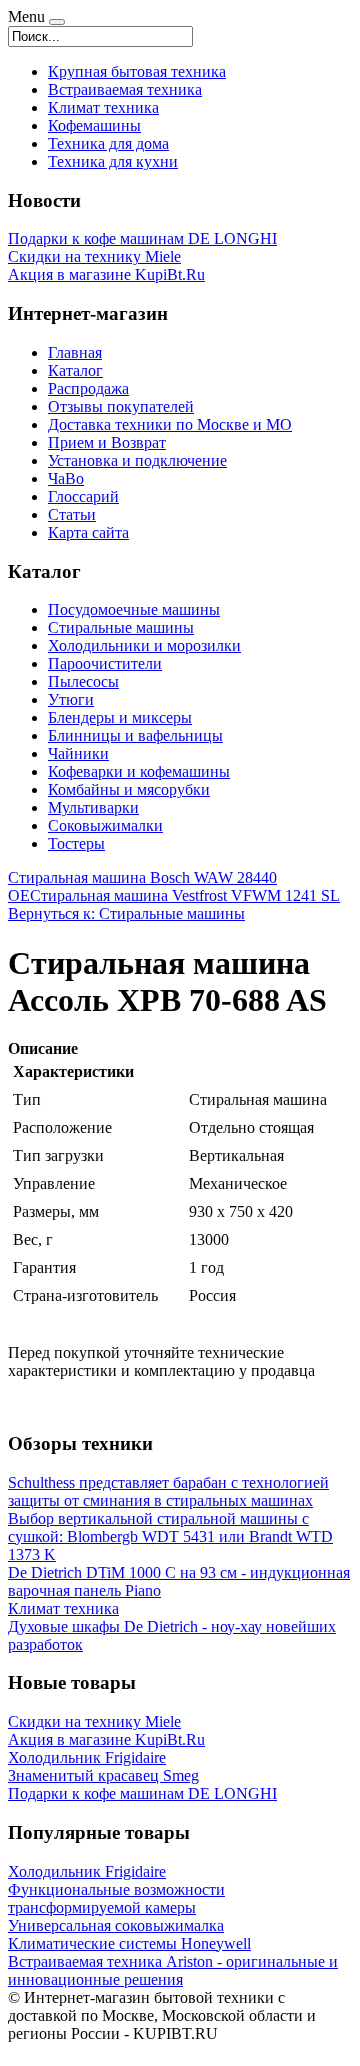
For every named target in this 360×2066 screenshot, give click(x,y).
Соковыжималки (105, 825)
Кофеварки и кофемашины (139, 771)
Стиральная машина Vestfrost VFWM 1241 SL (185, 895)
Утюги (71, 699)
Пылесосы (83, 681)
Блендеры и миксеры (120, 717)
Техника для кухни (113, 161)
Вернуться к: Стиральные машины (126, 913)
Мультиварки (93, 807)
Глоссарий (83, 496)
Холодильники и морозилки (144, 645)
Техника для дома (108, 143)
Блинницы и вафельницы (135, 735)
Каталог (75, 370)
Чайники (78, 753)
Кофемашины (94, 125)
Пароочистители (105, 663)
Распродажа (88, 388)
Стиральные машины (121, 627)
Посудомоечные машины (134, 609)
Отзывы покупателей (121, 406)
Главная (75, 352)
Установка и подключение (137, 460)
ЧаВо (66, 478)
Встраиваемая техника (125, 89)
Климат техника (103, 107)
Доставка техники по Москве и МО (170, 424)
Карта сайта (88, 532)
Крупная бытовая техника (137, 71)
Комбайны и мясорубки (129, 789)
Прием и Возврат (107, 442)
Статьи (72, 514)
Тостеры (76, 843)
